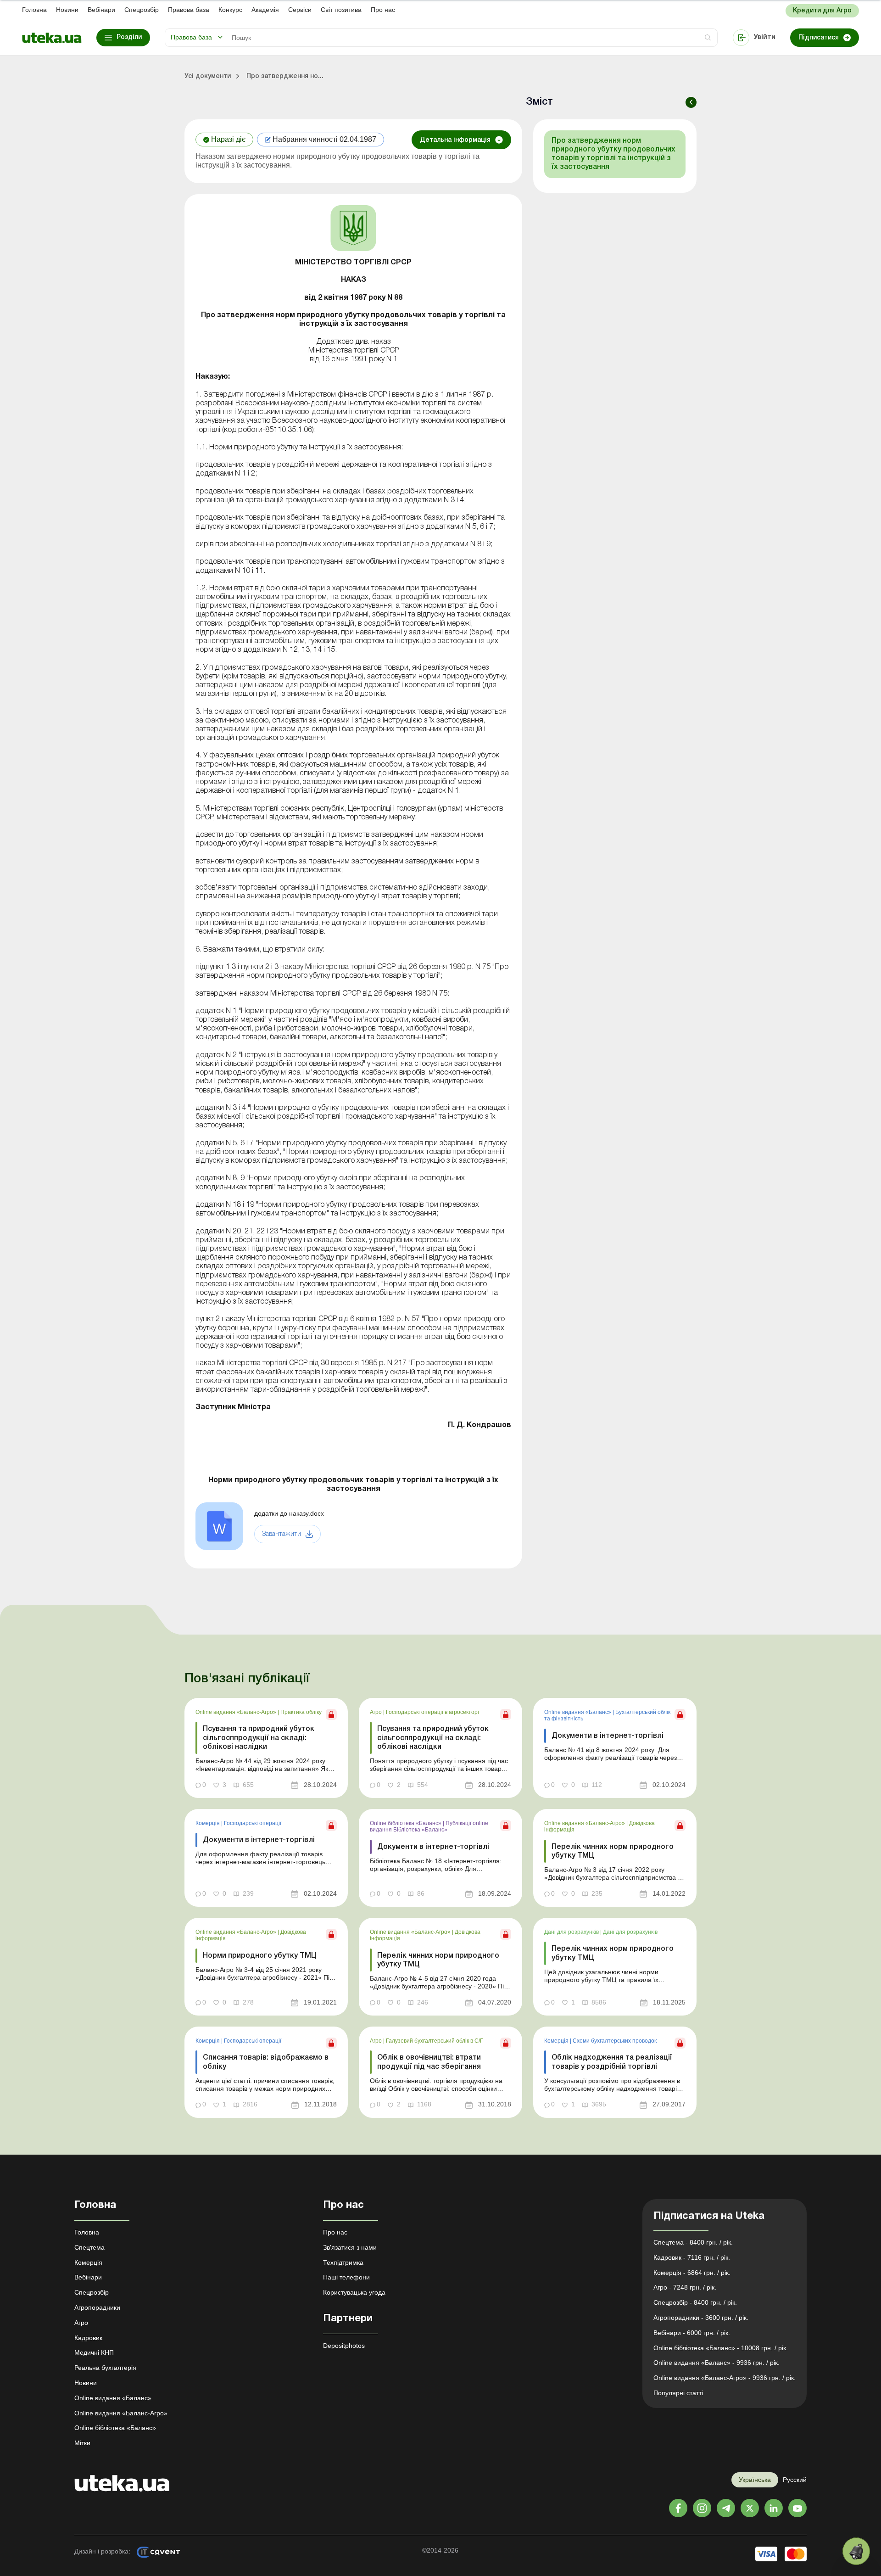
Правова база (189, 10)
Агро (376, 1712)
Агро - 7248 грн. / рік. (685, 2287)
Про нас (383, 10)
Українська (755, 2480)
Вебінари (101, 10)
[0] (856, 2551)
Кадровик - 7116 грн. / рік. (692, 2257)
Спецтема (89, 2247)
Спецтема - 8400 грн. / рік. (693, 2242)
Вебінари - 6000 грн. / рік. (692, 2333)
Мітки (82, 2443)
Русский (795, 2480)
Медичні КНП (94, 2352)
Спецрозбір (142, 10)
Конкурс (230, 10)
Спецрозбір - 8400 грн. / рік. (695, 2302)
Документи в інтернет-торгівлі (608, 1736)
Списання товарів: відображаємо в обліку (266, 2062)
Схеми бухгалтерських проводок (615, 2041)
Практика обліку (301, 1712)
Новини (67, 10)
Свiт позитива (341, 10)
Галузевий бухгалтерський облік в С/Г (435, 2041)
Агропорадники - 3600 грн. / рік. (701, 2318)
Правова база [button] (191, 37)
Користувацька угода (354, 2292)
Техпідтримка (343, 2262)
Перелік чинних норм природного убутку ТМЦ (613, 1851)
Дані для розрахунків (572, 1932)
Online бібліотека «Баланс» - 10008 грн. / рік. (721, 2348)
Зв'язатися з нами (350, 2247)
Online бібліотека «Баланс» (406, 1823)
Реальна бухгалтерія (105, 2368)
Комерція (208, 1823)
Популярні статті (678, 2393)
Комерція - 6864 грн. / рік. (692, 2273)
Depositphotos (344, 2346)
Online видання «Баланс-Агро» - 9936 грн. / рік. (725, 2378)
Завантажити (282, 1534)
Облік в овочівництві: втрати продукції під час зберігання (429, 2062)
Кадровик (88, 2338)
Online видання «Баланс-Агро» (237, 1712)
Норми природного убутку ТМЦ (260, 1956)
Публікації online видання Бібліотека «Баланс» (429, 1826)
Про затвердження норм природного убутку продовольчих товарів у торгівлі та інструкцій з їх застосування (613, 154)
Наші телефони (346, 2277)
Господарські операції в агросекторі (432, 1712)
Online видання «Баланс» (578, 1712)
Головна (34, 10)
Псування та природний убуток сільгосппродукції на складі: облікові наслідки (259, 1738)
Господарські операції (253, 1823)
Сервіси (300, 10)
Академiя (265, 10)
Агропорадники (97, 2307)
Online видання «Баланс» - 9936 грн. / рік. (717, 2363)
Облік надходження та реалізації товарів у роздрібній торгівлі (612, 2062)
